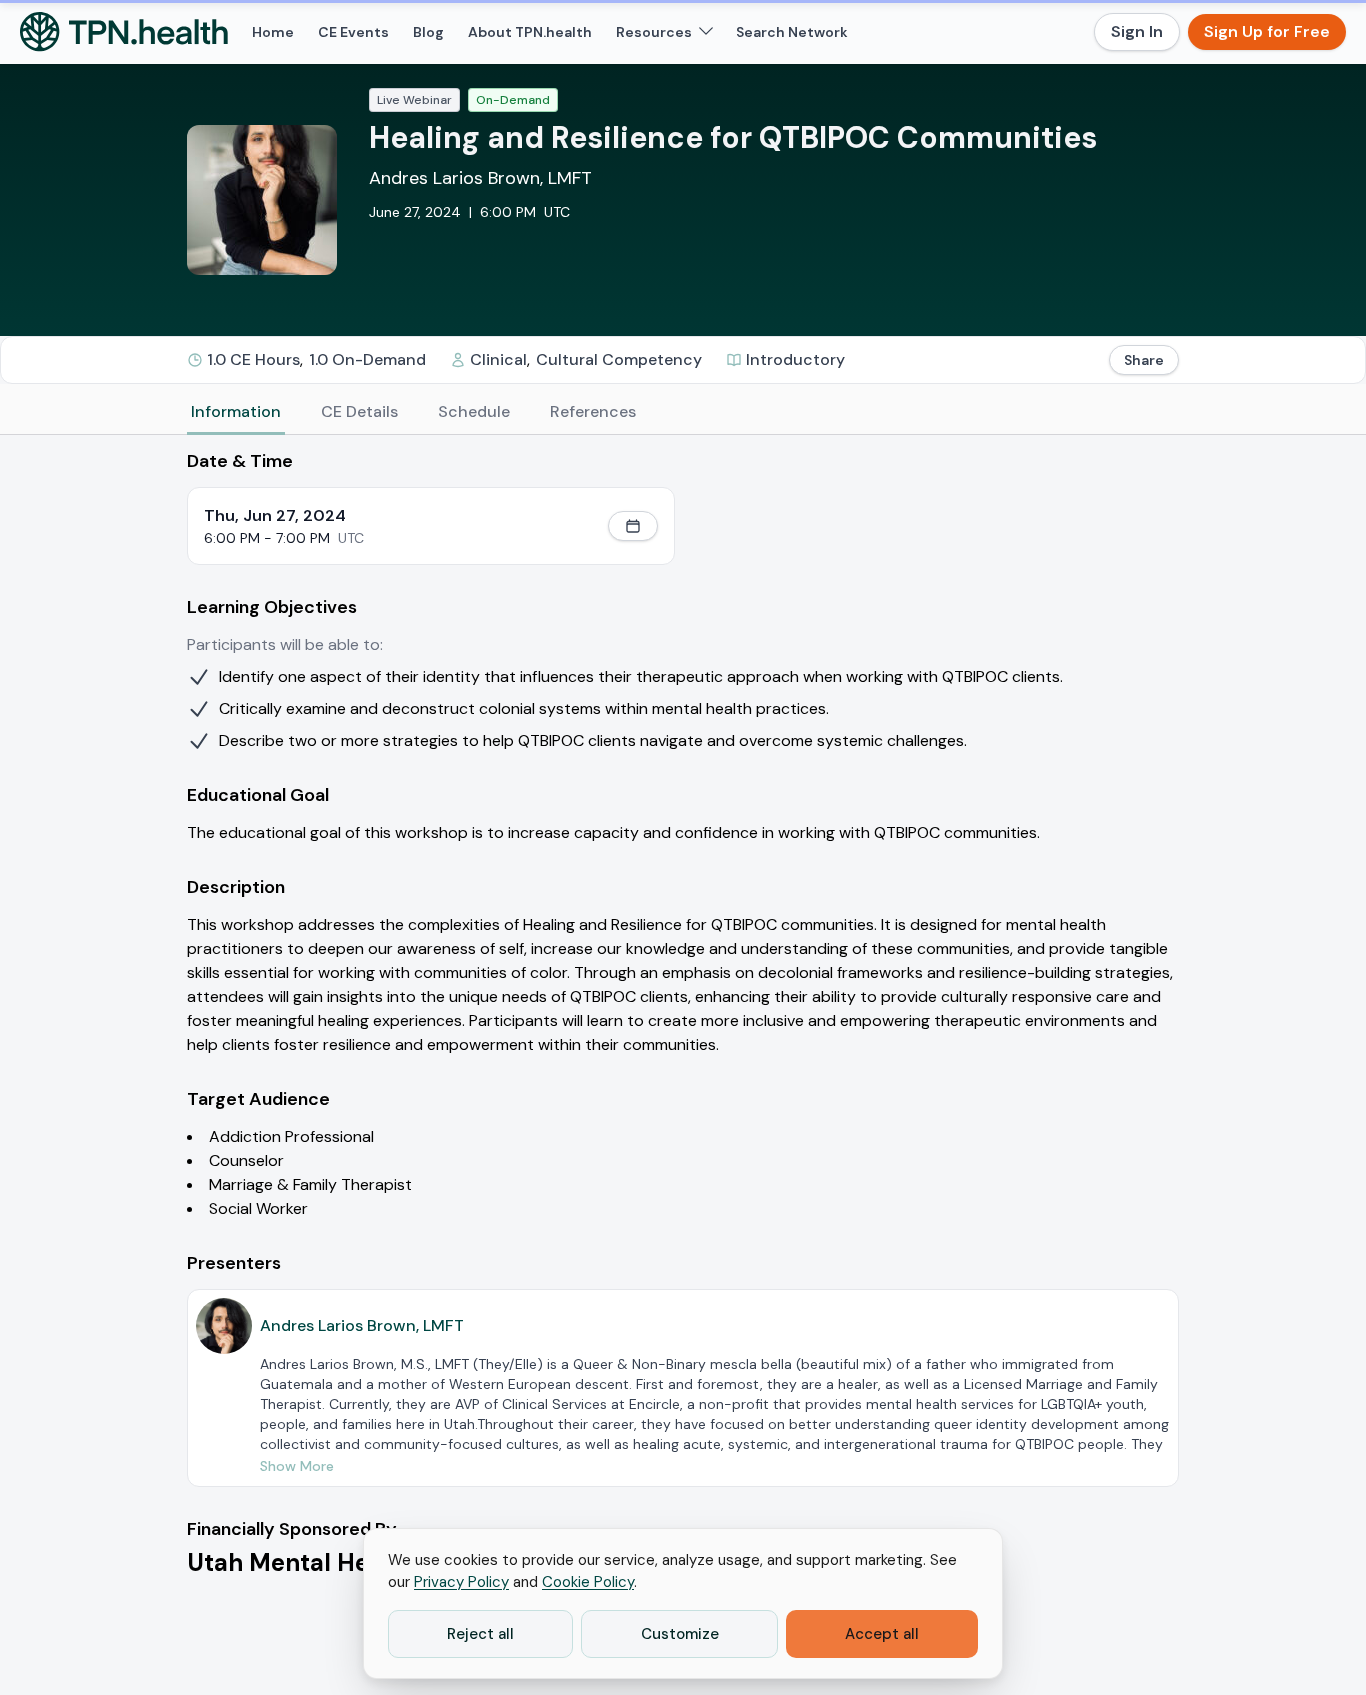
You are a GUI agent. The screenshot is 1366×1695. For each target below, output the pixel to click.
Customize (680, 1634)
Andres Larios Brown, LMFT (480, 178)
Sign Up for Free (1267, 31)
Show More (297, 1466)
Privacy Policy (461, 1582)
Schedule (474, 411)
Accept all (882, 1634)
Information (236, 411)
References (593, 411)
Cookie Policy (588, 1582)
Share (1144, 360)
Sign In (1137, 31)
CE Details (359, 411)
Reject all (480, 1634)
